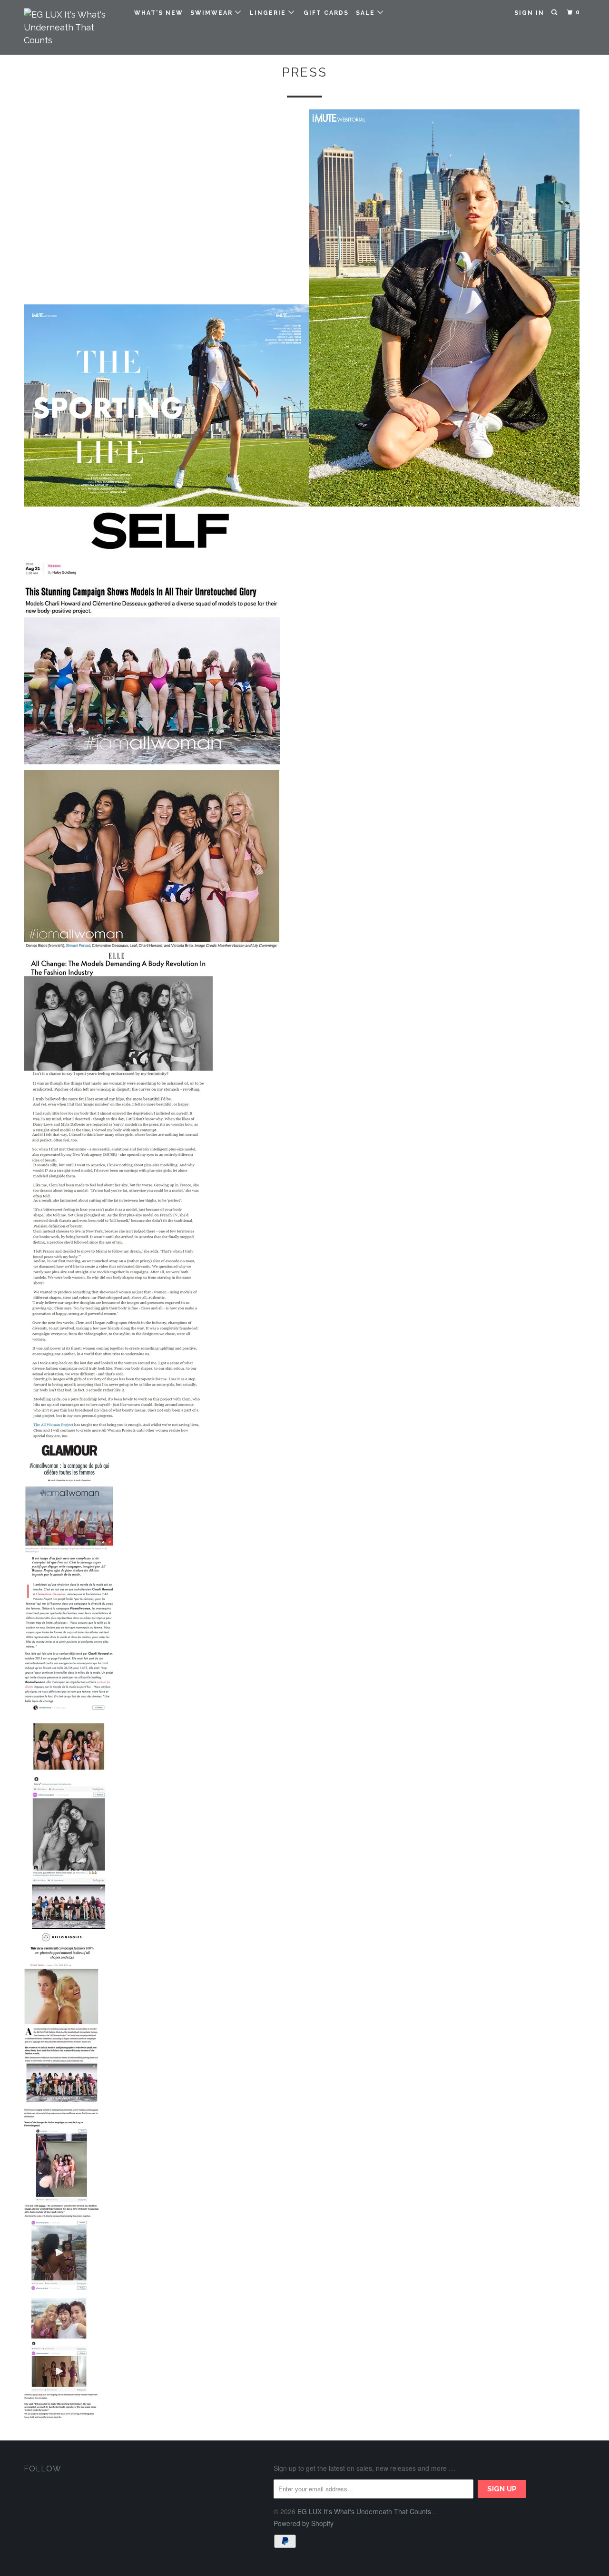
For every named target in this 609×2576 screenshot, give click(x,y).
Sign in (529, 13)
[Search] (555, 13)
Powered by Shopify (304, 2523)
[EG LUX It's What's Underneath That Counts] (73, 27)
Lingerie (269, 13)
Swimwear (213, 13)
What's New (159, 13)
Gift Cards (326, 13)
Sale (367, 13)
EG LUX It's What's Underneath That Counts (365, 2511)
